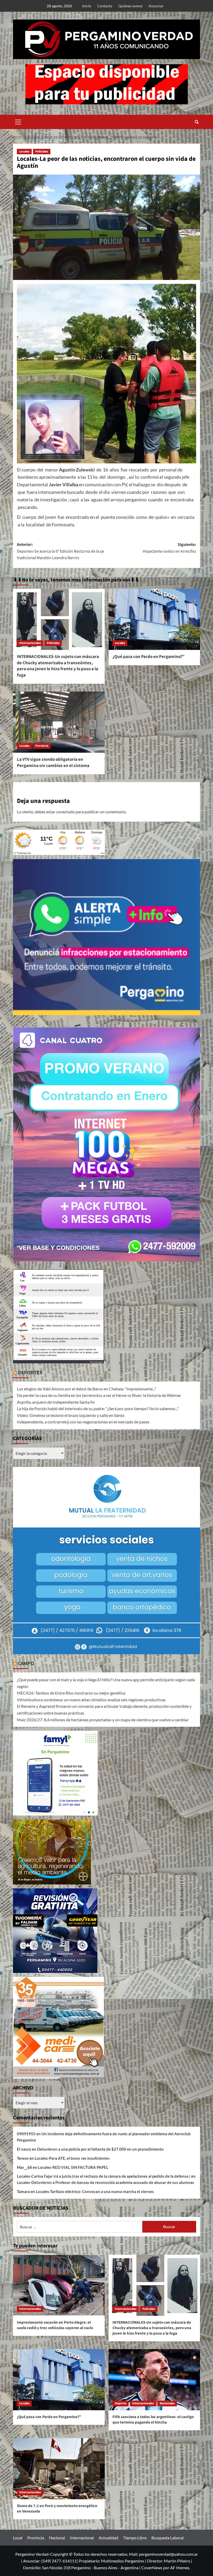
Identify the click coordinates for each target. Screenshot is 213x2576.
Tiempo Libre (135, 2538)
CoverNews (152, 2568)
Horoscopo (96, 1362)
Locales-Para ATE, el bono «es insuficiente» (72, 2158)
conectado (65, 812)
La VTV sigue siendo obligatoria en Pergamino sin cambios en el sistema (53, 763)
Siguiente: (169, 548)
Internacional (82, 2538)
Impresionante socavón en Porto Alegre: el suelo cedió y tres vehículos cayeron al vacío (55, 2325)
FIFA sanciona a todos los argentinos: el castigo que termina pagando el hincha (153, 2420)
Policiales (42, 152)
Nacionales (167, 2403)
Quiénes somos (130, 6)
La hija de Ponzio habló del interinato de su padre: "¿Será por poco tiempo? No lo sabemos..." (98, 1408)
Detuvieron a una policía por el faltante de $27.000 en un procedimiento (100, 2149)
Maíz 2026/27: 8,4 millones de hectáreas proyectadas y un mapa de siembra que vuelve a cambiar (103, 1720)
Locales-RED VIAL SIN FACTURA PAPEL (73, 2167)
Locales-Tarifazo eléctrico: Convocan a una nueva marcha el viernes (95, 2191)
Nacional (57, 2538)
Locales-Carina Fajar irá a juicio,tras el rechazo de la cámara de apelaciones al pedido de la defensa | (104, 2176)
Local (18, 2538)
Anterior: (60, 551)
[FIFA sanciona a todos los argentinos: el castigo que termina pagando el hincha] (154, 2380)
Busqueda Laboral (168, 2538)
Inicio (87, 6)
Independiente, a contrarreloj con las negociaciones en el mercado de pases (83, 1422)
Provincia (42, 746)
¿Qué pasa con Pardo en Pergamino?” (148, 657)
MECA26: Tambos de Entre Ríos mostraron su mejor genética (71, 1693)
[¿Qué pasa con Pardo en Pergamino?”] (154, 619)
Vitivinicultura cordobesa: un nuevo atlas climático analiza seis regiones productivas (91, 1700)
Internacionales (30, 643)
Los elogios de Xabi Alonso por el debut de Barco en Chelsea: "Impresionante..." (86, 1389)
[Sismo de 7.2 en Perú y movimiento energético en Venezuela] (59, 2469)
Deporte (121, 2403)
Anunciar (156, 6)
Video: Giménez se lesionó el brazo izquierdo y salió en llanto (71, 1415)
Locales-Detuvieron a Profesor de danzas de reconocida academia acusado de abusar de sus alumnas (105, 2182)
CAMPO (26, 1664)
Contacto (105, 6)
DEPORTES (30, 1373)
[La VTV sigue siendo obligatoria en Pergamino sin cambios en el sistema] (59, 722)
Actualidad (108, 2538)
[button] (18, 121)
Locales (24, 152)
